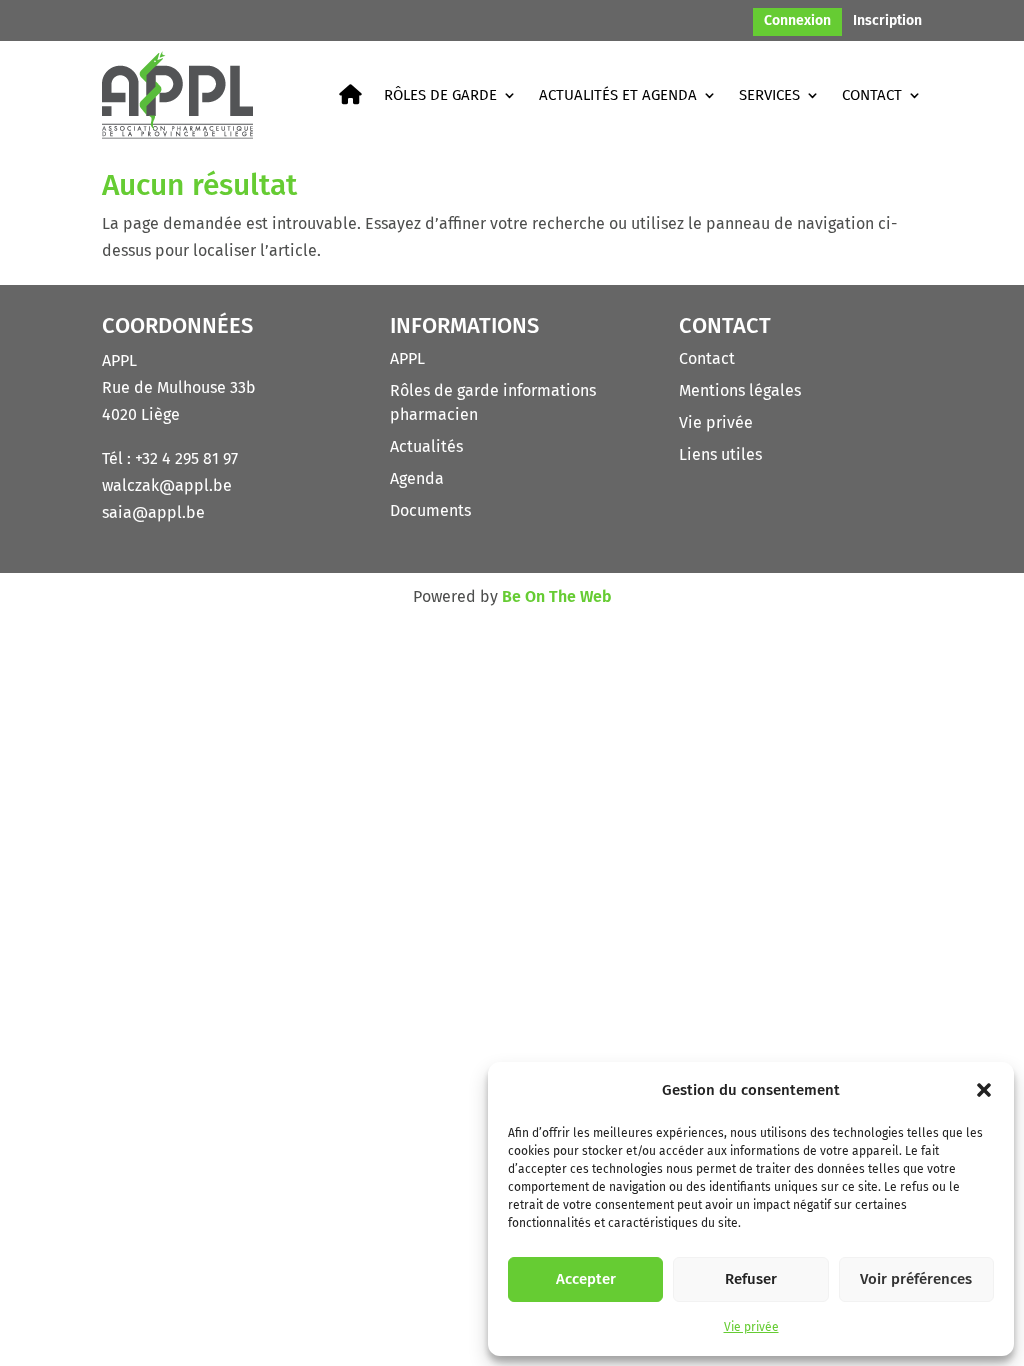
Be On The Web (557, 596)
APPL (407, 358)
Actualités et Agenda (618, 95)
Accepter (586, 1279)
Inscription (887, 21)
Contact (872, 95)
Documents (430, 510)
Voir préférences (916, 1279)
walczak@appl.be (167, 485)
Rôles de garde (440, 95)
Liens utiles (720, 454)
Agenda (417, 478)
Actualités (426, 446)
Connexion (797, 21)
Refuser (751, 1279)
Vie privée (751, 1327)
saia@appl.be (153, 512)
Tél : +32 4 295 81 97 (170, 458)
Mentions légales (740, 390)
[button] (984, 1090)
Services (769, 95)
